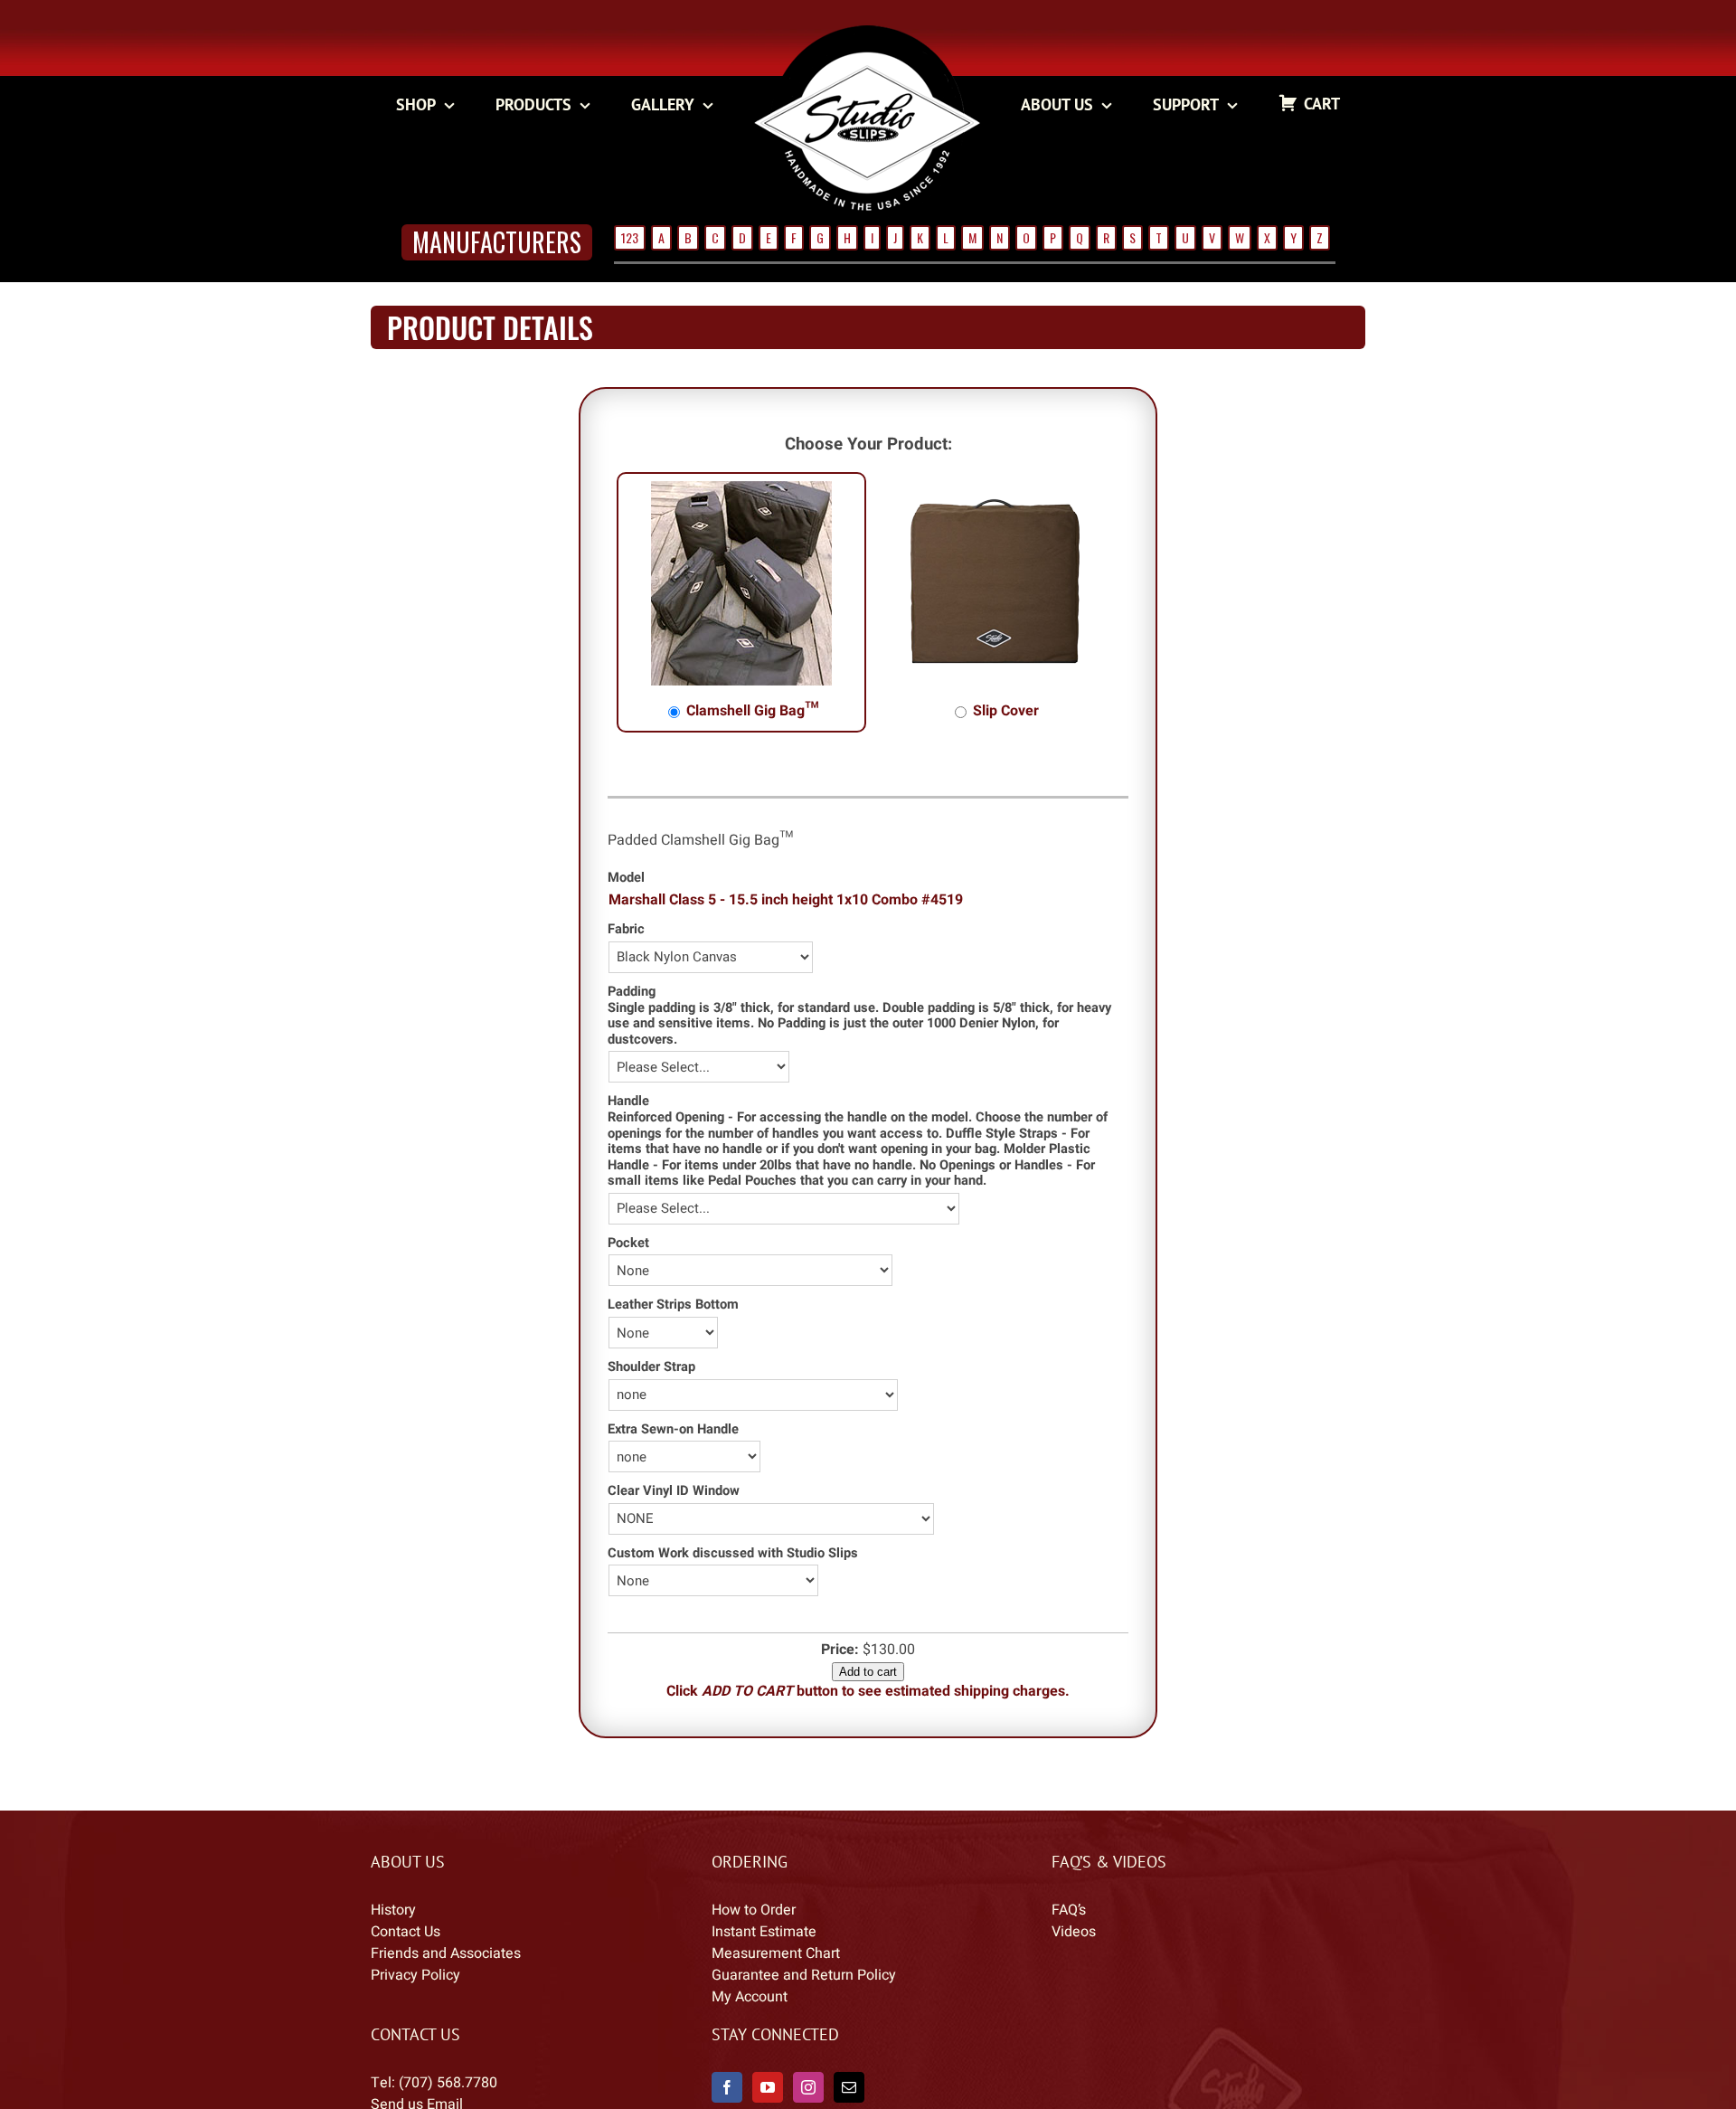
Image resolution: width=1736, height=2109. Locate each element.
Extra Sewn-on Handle (673, 1429)
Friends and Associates (446, 1953)
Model (626, 878)
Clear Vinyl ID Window (674, 1491)
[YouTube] (768, 2087)
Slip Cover (1004, 711)
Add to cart (868, 1672)
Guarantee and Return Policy (804, 1975)
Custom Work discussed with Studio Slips (733, 1553)
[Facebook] (727, 2087)
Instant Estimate (764, 1932)
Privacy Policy (415, 1975)
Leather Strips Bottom (673, 1305)
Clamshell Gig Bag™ (751, 711)
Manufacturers (497, 242)
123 (630, 237)
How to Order (754, 1910)
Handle (628, 1101)
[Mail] (849, 2087)
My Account (750, 1997)
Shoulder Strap (651, 1367)
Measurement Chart (776, 1953)
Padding (632, 992)
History (393, 1910)
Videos (1074, 1932)
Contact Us (406, 1932)
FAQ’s (1069, 1910)
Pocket (628, 1243)
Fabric (626, 929)
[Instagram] (808, 2087)
